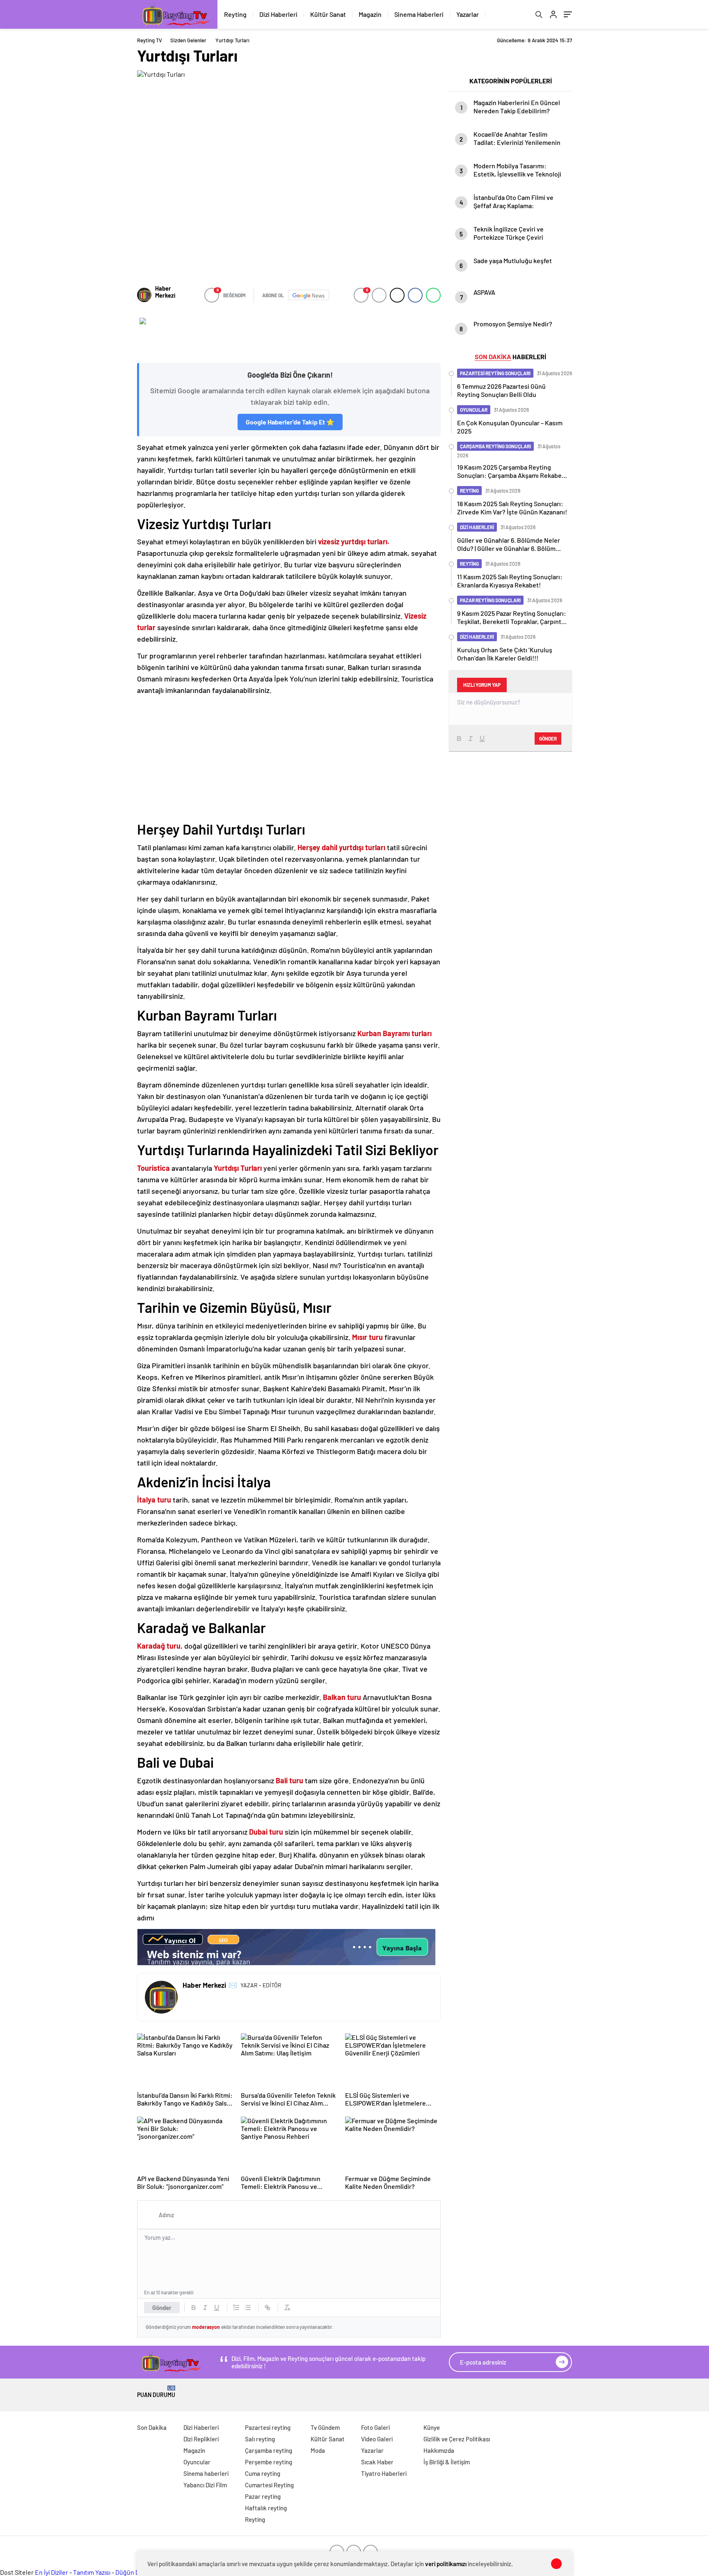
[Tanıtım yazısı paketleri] (289, 336)
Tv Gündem (325, 2427)
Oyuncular (197, 2462)
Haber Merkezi (165, 292)
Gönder (162, 2308)
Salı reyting (260, 2439)
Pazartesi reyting (268, 2427)
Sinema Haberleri (419, 14)
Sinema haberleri (206, 2473)
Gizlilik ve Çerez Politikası (457, 2439)
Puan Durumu (156, 2392)
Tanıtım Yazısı (92, 2572)
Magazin (370, 14)
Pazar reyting (263, 2496)
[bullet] (248, 2308)
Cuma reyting (263, 2473)
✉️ (233, 1985)
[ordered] (236, 2308)
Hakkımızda (439, 2450)
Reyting (235, 14)
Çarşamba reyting (269, 2450)
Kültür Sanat (328, 14)
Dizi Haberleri (278, 14)
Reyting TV (150, 40)
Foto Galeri (375, 2427)
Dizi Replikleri (201, 2439)
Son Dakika (152, 2427)
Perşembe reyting (269, 2462)
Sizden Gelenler (188, 40)
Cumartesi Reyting (269, 2485)
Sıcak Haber (377, 2462)
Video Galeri (377, 2439)
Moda (318, 2450)
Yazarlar (468, 14)
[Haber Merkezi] (144, 295)
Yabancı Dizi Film (205, 2485)
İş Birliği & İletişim (447, 2462)
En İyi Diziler (51, 2572)
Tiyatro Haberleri (384, 2473)
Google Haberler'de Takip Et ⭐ (290, 422)
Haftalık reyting (266, 2508)
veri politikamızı (446, 2564)
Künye (432, 2427)
